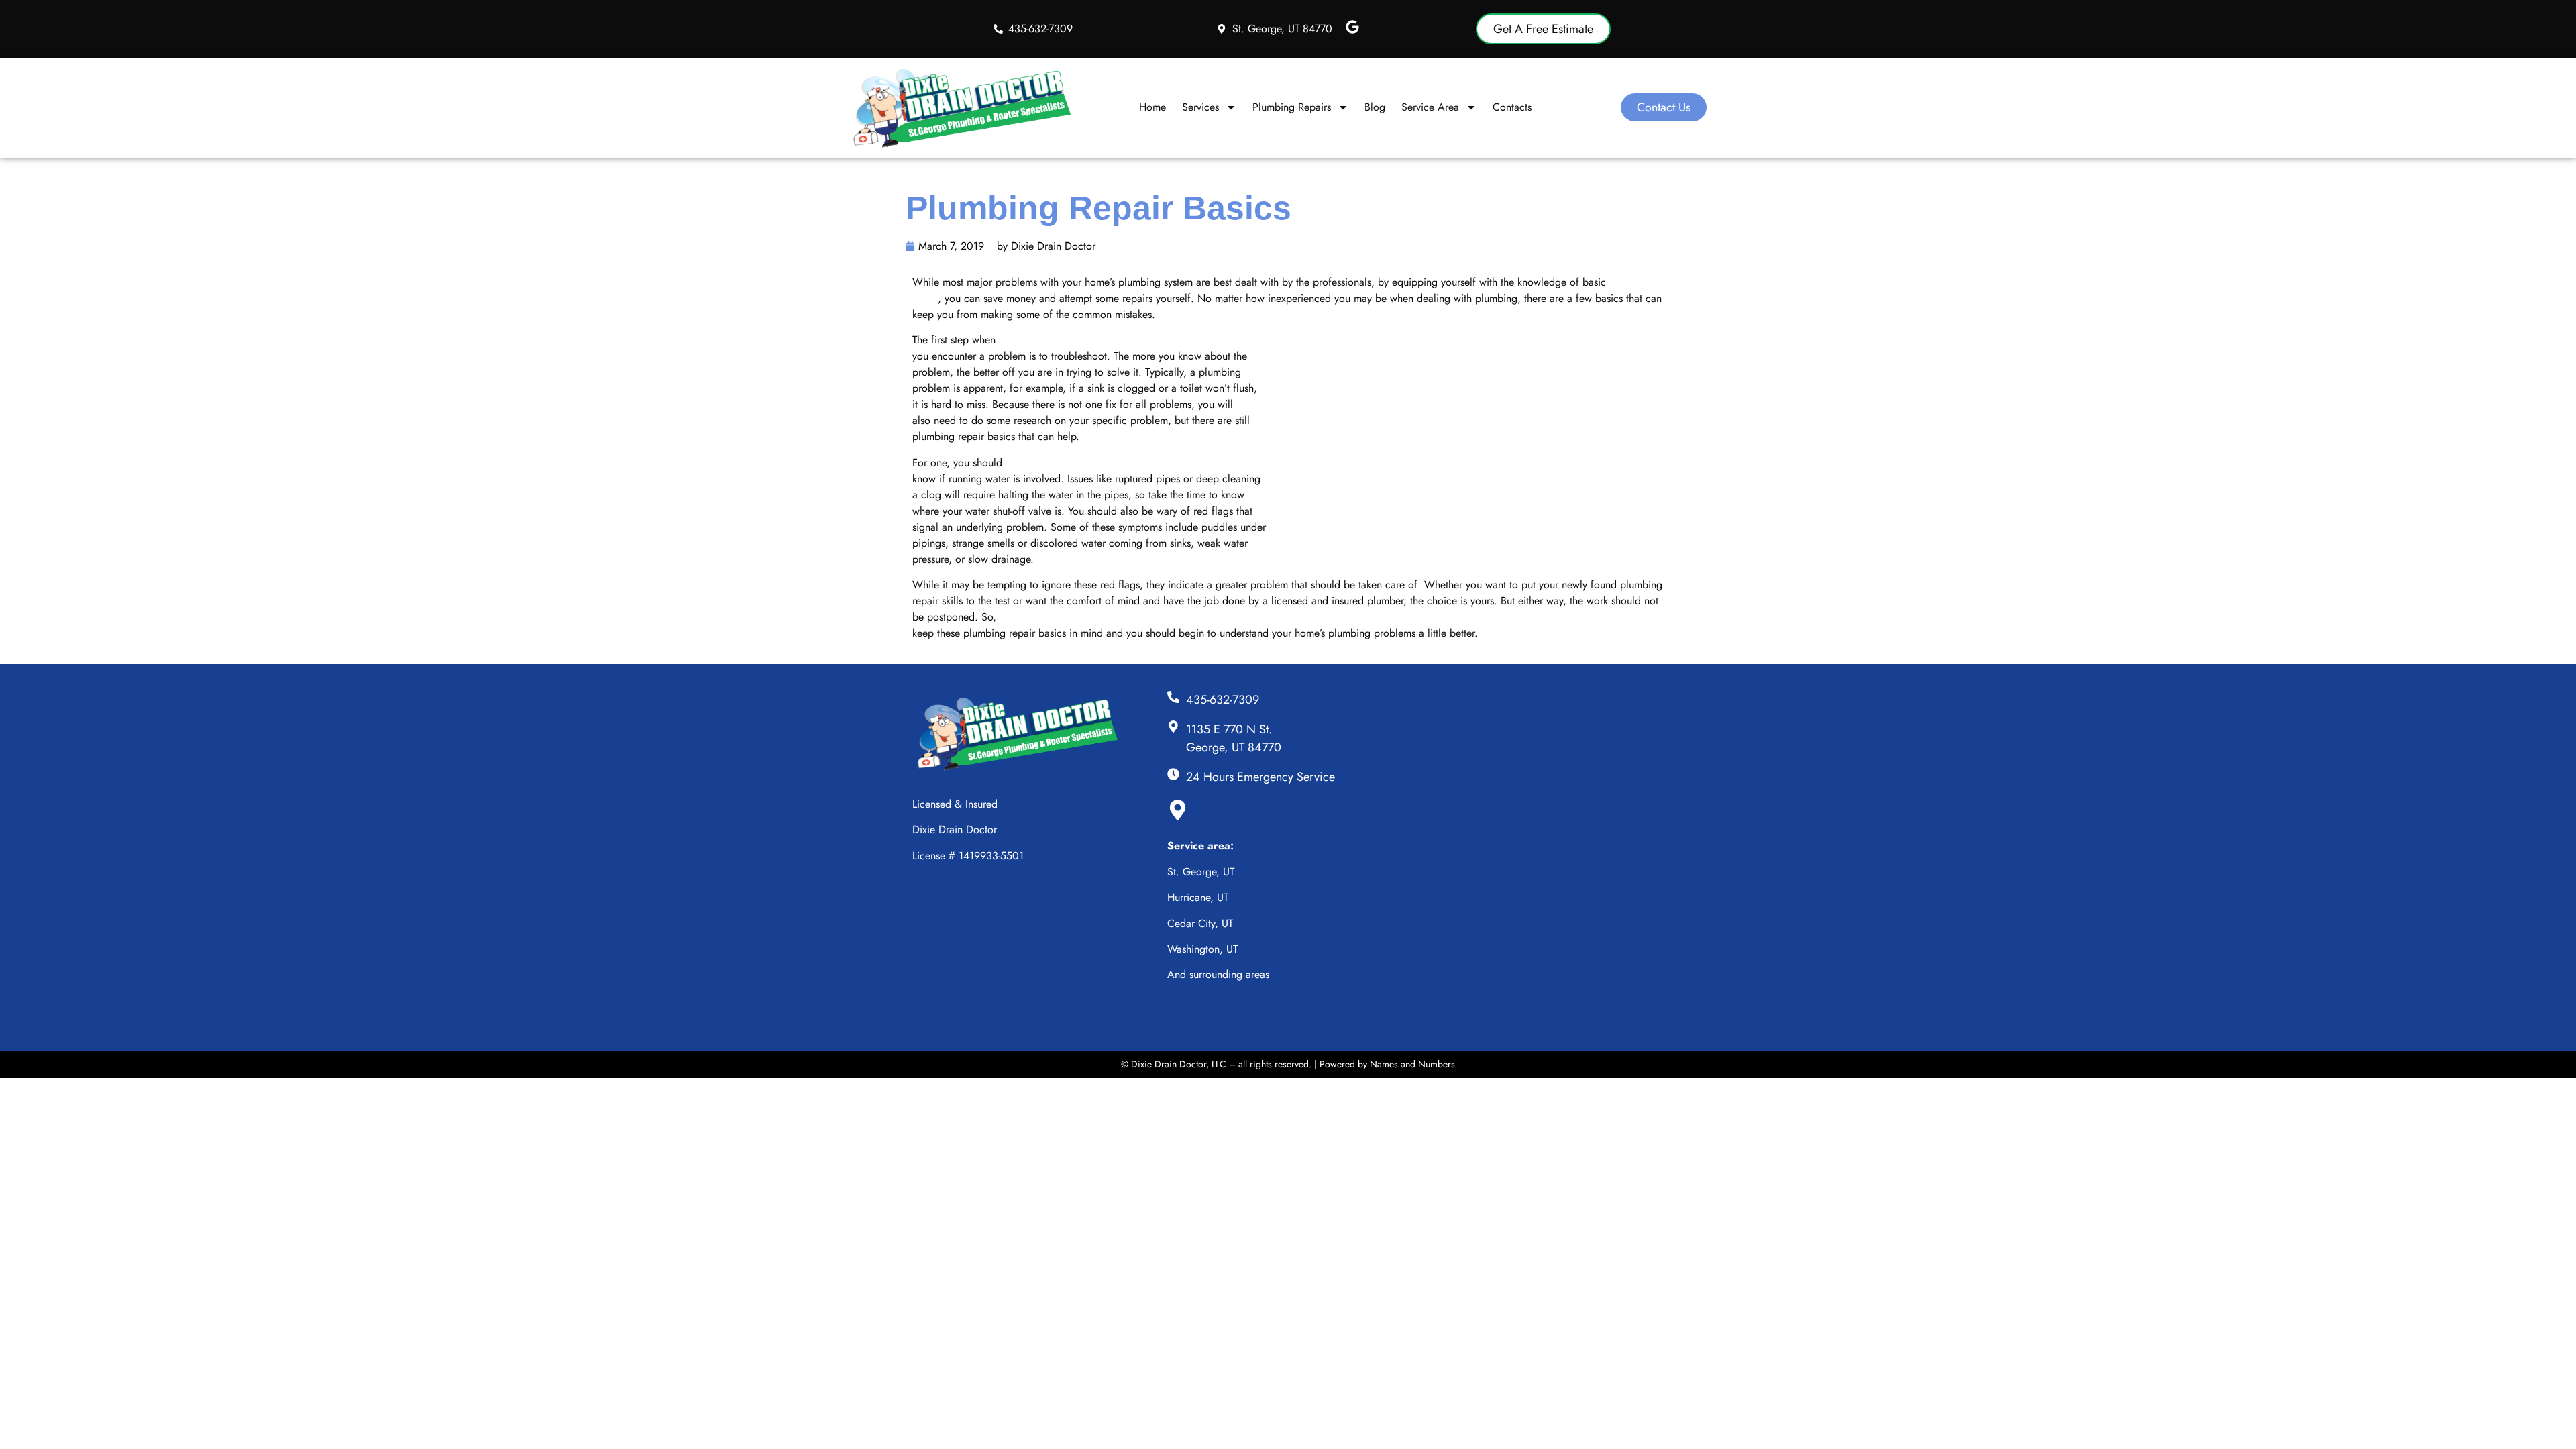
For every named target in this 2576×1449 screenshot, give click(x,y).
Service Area (1430, 107)
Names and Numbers (1412, 1064)
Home (1152, 107)
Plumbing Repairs (1292, 107)
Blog (1375, 107)
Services (1200, 107)
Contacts (1512, 107)
